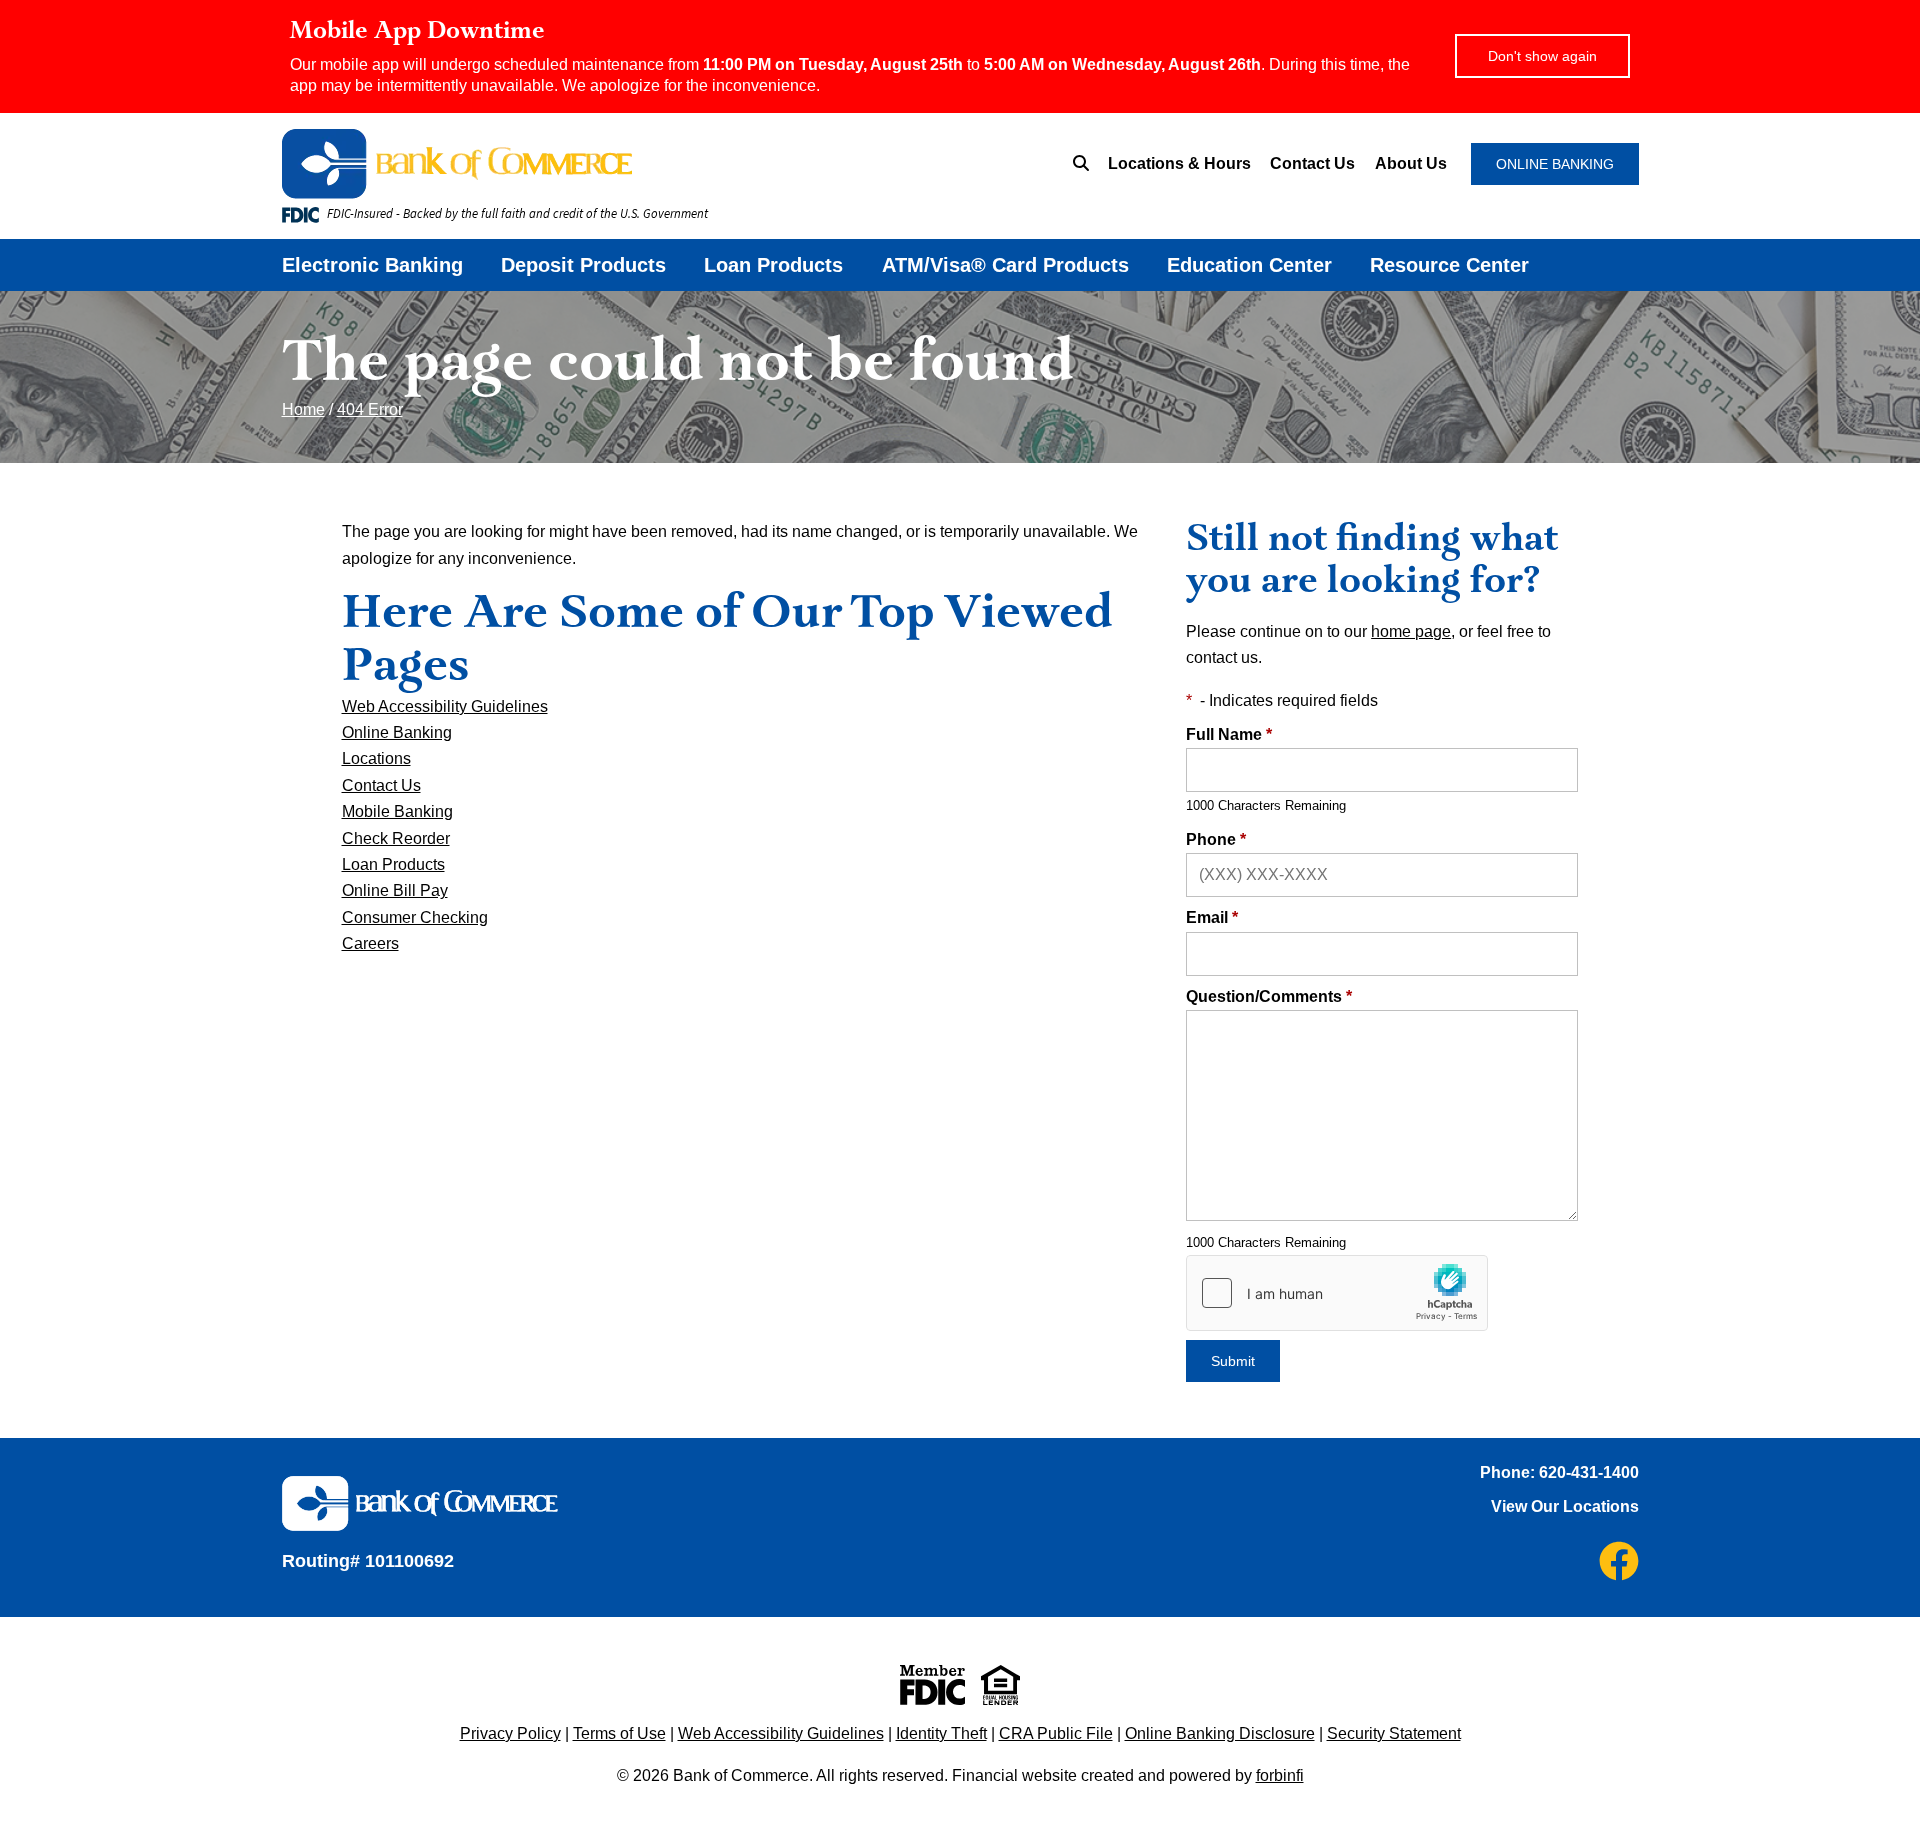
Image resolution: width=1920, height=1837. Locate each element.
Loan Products (773, 265)
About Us (1411, 163)
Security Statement (1394, 1733)
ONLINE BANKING (1555, 164)
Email (1212, 917)
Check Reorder (396, 838)
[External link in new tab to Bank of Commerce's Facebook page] (1619, 1561)
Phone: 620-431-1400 (1559, 1472)
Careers (370, 943)
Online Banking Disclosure (1220, 1733)
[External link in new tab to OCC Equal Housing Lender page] (1000, 1685)
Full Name (1229, 734)
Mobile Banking (397, 811)
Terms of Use (619, 1733)
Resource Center (1449, 265)
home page (1411, 631)
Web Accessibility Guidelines (445, 706)
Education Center (1249, 265)
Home (303, 409)
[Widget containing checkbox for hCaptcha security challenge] (1337, 1293)
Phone (1216, 839)
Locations (376, 758)
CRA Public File (1056, 1733)
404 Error (370, 409)
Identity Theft (941, 1733)
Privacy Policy (510, 1733)
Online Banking (397, 732)
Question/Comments (1269, 996)
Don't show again (1542, 56)
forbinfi (1280, 1775)
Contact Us (1312, 163)
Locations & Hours (1179, 163)
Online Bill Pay (395, 890)
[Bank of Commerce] (575, 164)
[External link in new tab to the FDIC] (932, 1685)
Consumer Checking (415, 917)
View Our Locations (1565, 1506)
